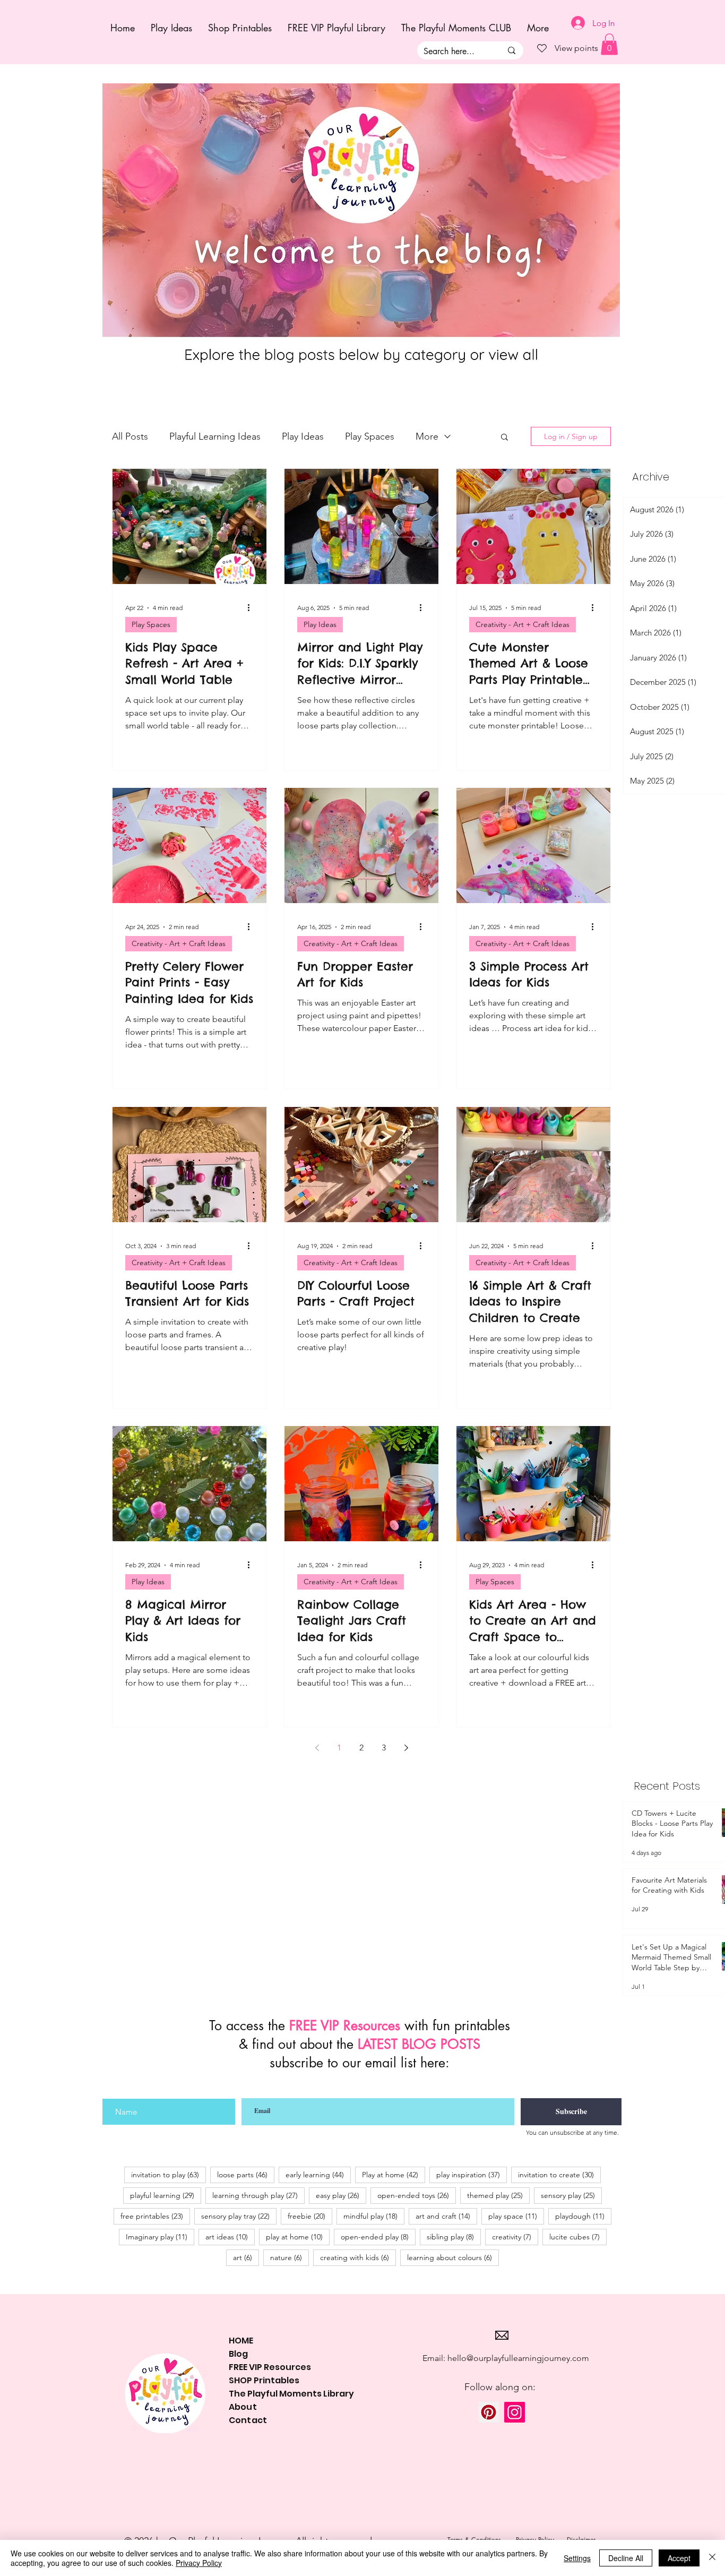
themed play (498, 2195)
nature (290, 2257)
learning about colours (453, 2257)
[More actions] (252, 608)
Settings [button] (577, 2558)
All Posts (130, 436)
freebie (310, 2216)
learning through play (258, 2195)
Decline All (626, 2558)
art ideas (230, 2236)
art (246, 2257)
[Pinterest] (489, 2412)
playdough (583, 2216)
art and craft (446, 2216)
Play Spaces (370, 436)
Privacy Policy (199, 2563)
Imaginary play (160, 2236)
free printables (155, 2216)
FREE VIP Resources (270, 2367)
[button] (504, 438)
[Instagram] (515, 2412)
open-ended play (378, 2236)
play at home (298, 2236)
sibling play (454, 2236)
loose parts (246, 2174)
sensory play (571, 2195)
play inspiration (472, 2174)
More (427, 436)
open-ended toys (417, 2195)
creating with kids (358, 2257)
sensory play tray (239, 2216)
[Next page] (406, 1748)
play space (516, 2216)
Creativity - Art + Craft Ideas (523, 624)
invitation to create (559, 2174)
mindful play (374, 2216)
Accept (679, 2558)
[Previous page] (317, 1748)
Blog (238, 2354)
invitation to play (169, 2174)
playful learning (166, 2195)
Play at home (394, 2174)
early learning (318, 2174)
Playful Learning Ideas (215, 436)
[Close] (712, 2558)
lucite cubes (578, 2236)
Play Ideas (303, 436)
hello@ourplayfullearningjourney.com (518, 2358)
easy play (341, 2195)
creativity (515, 2236)
